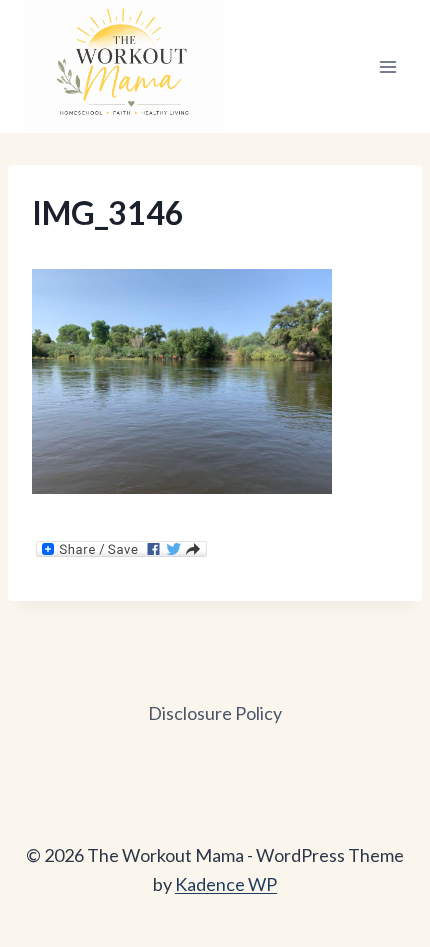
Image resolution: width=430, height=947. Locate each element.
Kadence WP (226, 884)
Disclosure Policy (215, 713)
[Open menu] (387, 66)
